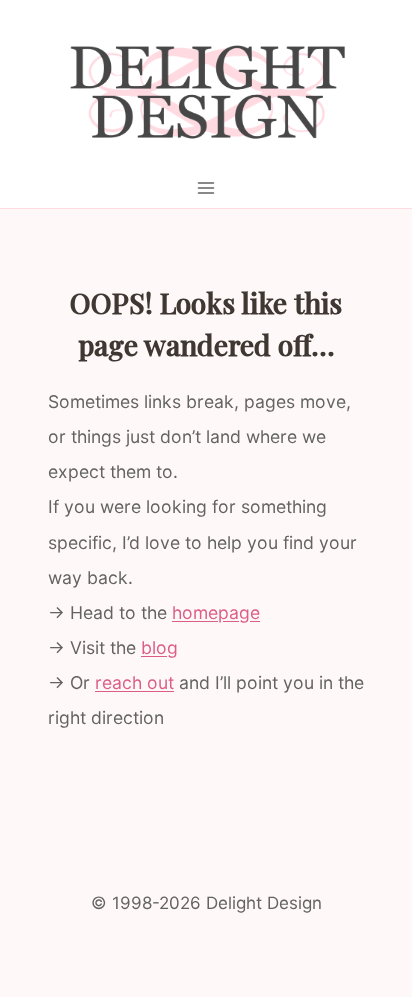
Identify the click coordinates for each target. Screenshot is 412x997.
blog (159, 647)
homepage (216, 612)
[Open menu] (206, 187)
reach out (134, 682)
